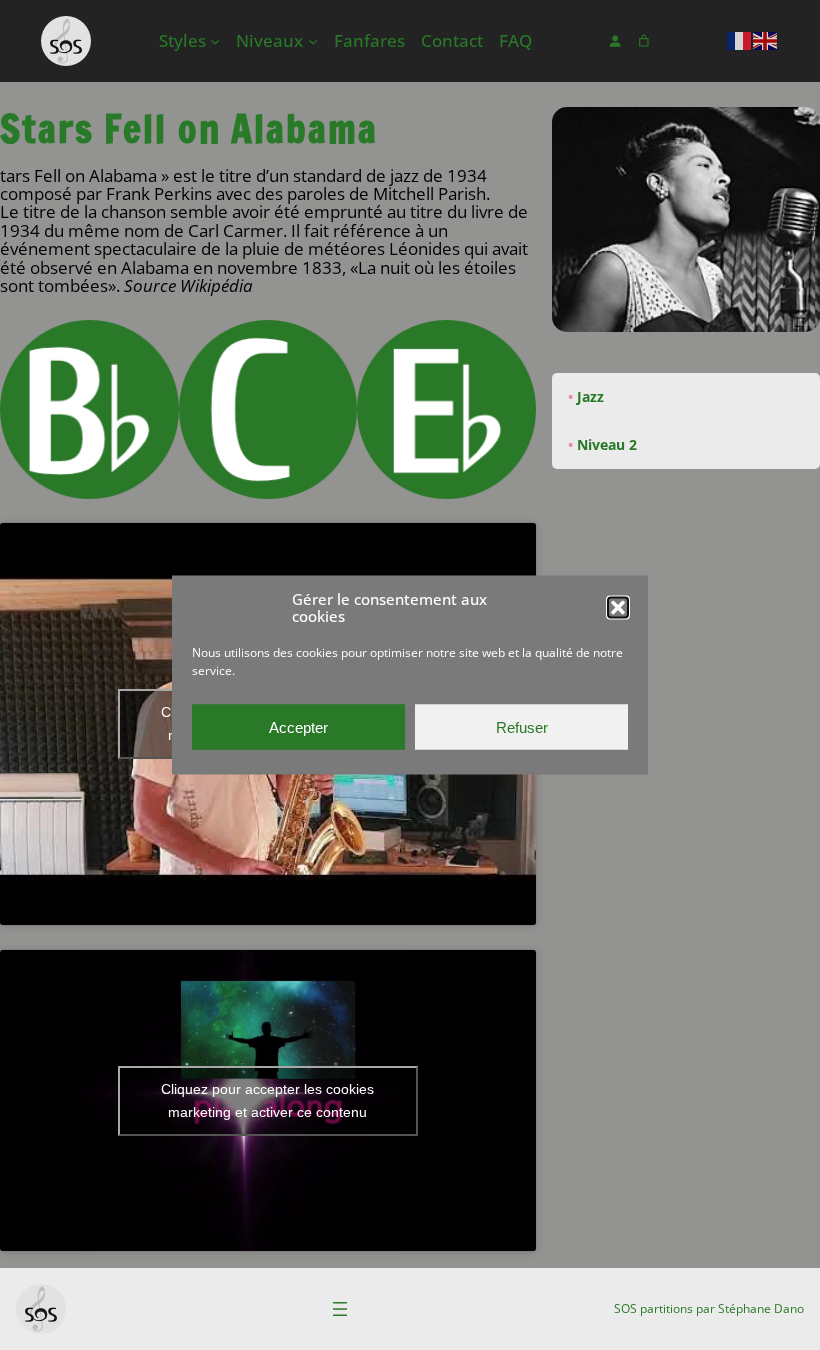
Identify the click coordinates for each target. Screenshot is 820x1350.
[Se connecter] (614, 40)
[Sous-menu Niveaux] (313, 41)
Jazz (590, 396)
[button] (618, 607)
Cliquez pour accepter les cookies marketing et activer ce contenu (267, 1100)
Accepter (298, 726)
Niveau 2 (607, 444)
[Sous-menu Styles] (215, 41)
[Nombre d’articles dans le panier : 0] (643, 40)
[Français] (740, 39)
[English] (766, 39)
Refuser (522, 726)
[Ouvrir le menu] (340, 1309)
